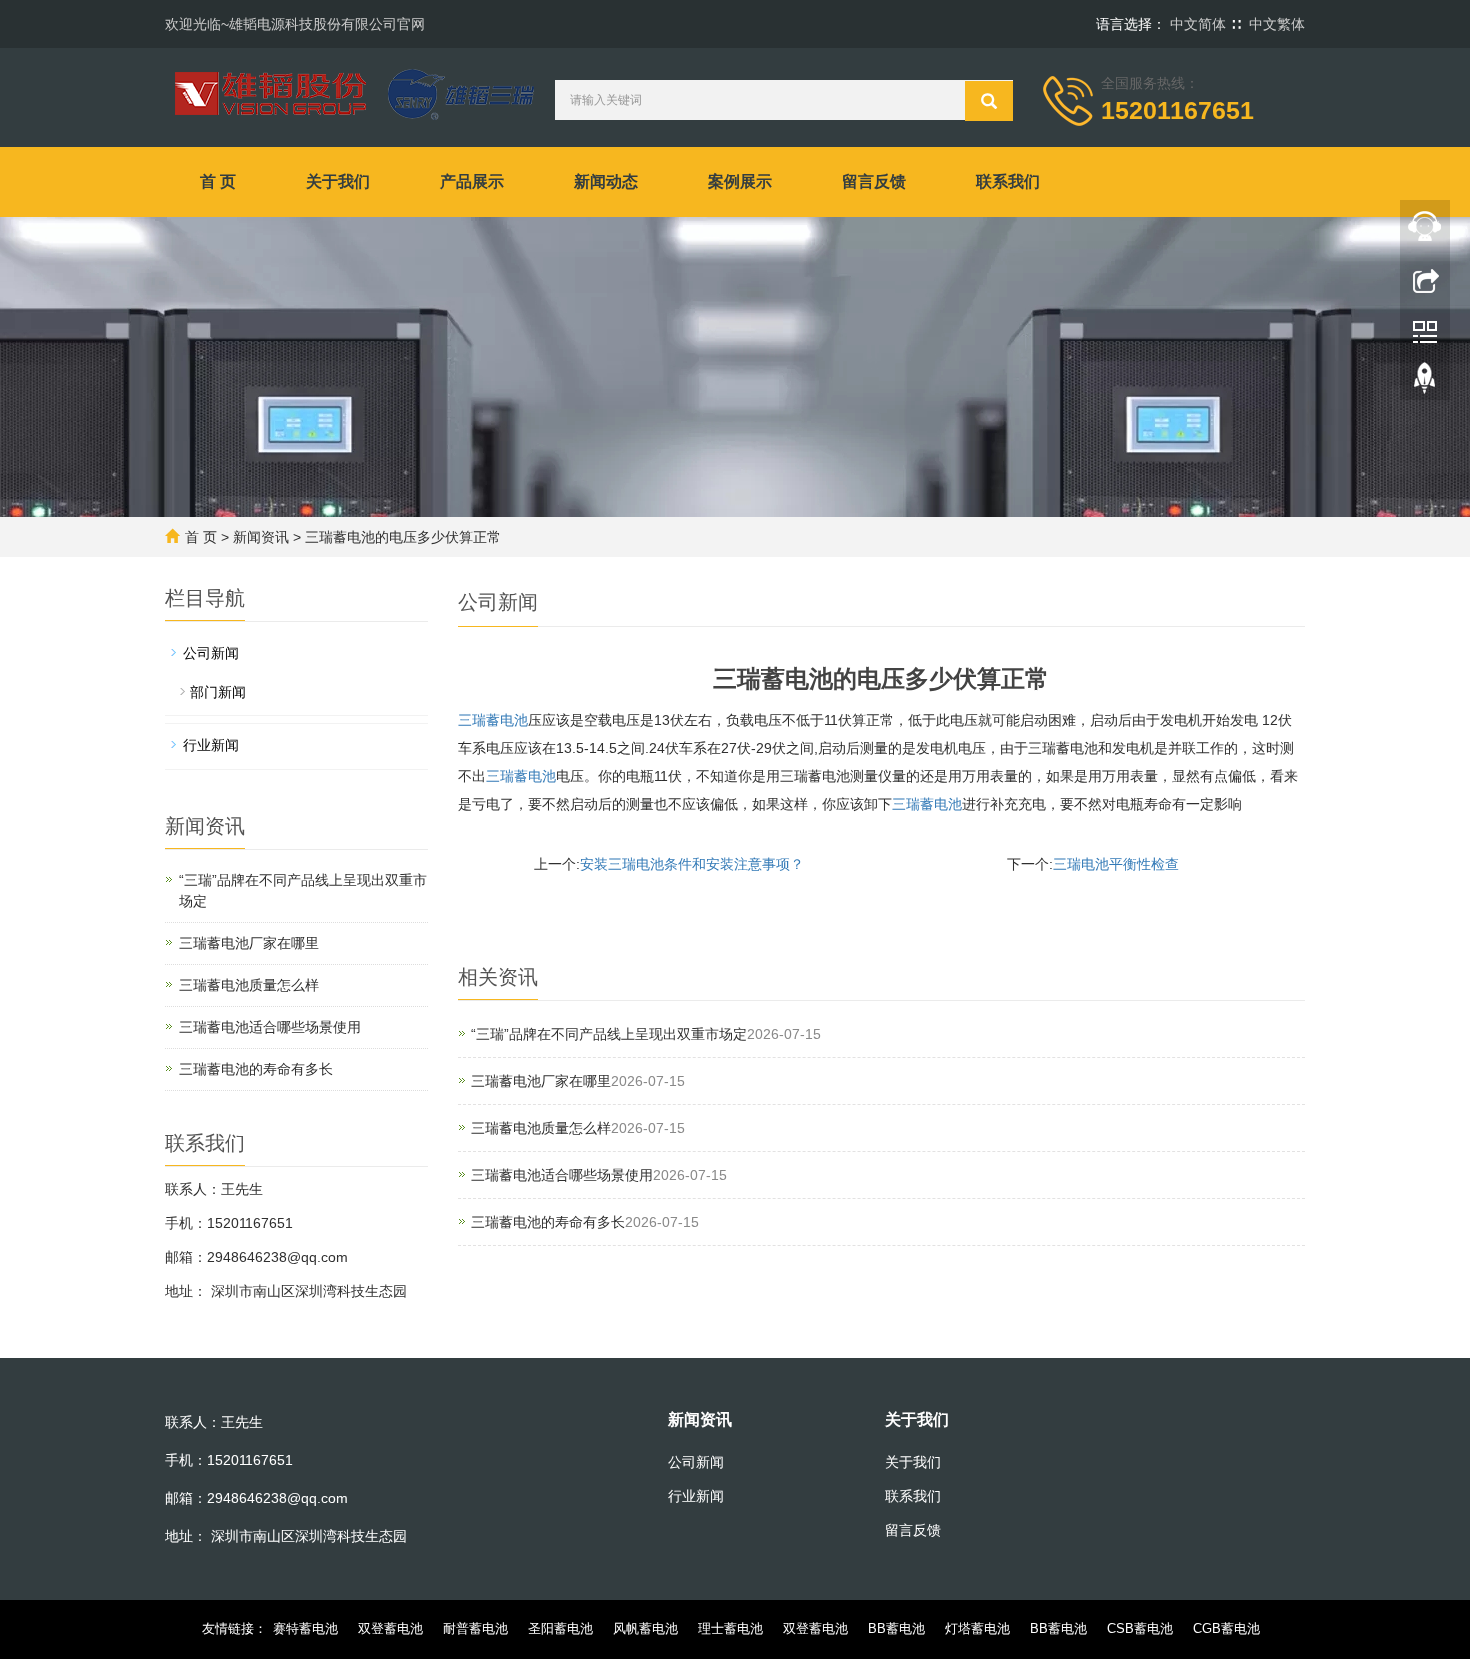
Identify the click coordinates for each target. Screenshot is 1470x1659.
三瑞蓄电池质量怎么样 (541, 1128)
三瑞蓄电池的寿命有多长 (548, 1222)
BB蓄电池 (896, 1628)
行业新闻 (211, 745)
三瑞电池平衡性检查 (1116, 864)
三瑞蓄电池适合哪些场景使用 (562, 1175)
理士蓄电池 (730, 1628)
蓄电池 (521, 776)
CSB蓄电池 (1140, 1628)
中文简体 (1198, 24)
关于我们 (338, 181)
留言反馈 (874, 181)
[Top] (1425, 383)
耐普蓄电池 (475, 1628)
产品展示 (472, 181)
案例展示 (740, 181)
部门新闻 (218, 692)
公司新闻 (211, 653)
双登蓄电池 (390, 1628)
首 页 (218, 181)
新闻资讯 (261, 537)
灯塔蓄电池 (977, 1628)
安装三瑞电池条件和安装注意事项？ (692, 864)
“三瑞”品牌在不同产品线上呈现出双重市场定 (609, 1034)
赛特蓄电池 (305, 1628)
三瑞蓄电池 (493, 720)
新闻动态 (606, 181)
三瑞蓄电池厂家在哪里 (541, 1081)
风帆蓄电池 (645, 1628)
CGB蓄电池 (1226, 1628)
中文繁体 (1277, 24)
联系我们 (1008, 181)
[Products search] (989, 101)
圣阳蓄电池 (560, 1628)
